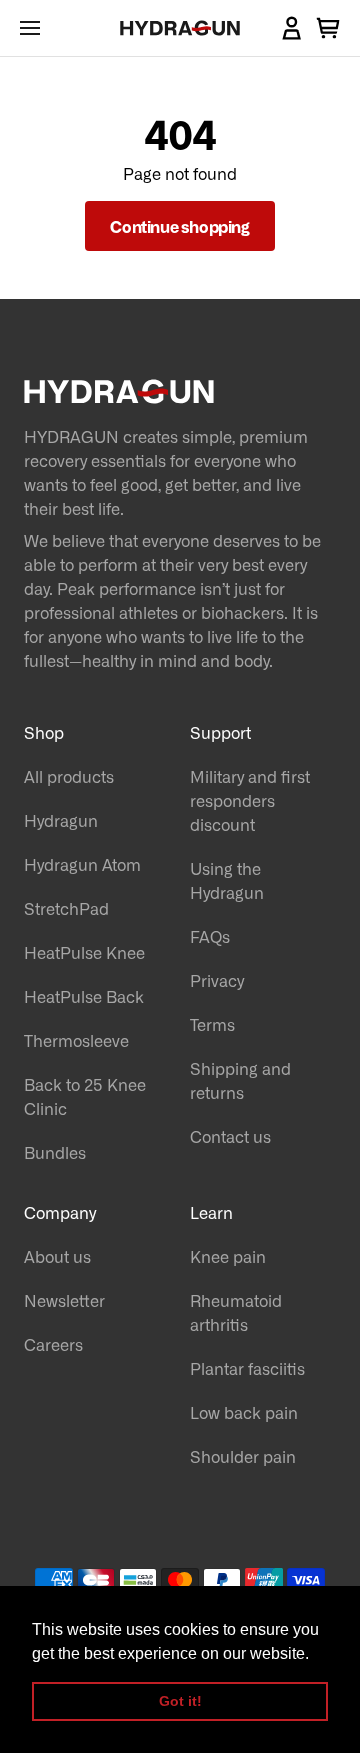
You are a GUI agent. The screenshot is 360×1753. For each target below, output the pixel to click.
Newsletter (64, 1300)
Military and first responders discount (250, 800)
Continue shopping (179, 226)
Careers (53, 1344)
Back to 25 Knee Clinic (85, 1096)
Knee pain (228, 1256)
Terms (212, 1024)
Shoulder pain (243, 1456)
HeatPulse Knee (84, 952)
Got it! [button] (180, 1701)
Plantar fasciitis (247, 1368)
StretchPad (66, 908)
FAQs (210, 936)
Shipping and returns (240, 1080)
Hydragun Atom (82, 864)
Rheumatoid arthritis (236, 1312)
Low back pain (244, 1412)
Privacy (217, 980)
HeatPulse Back (84, 996)
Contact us (230, 1136)
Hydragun (61, 820)
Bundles (55, 1152)
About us (57, 1256)
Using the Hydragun (227, 880)
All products (69, 776)
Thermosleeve (76, 1040)
